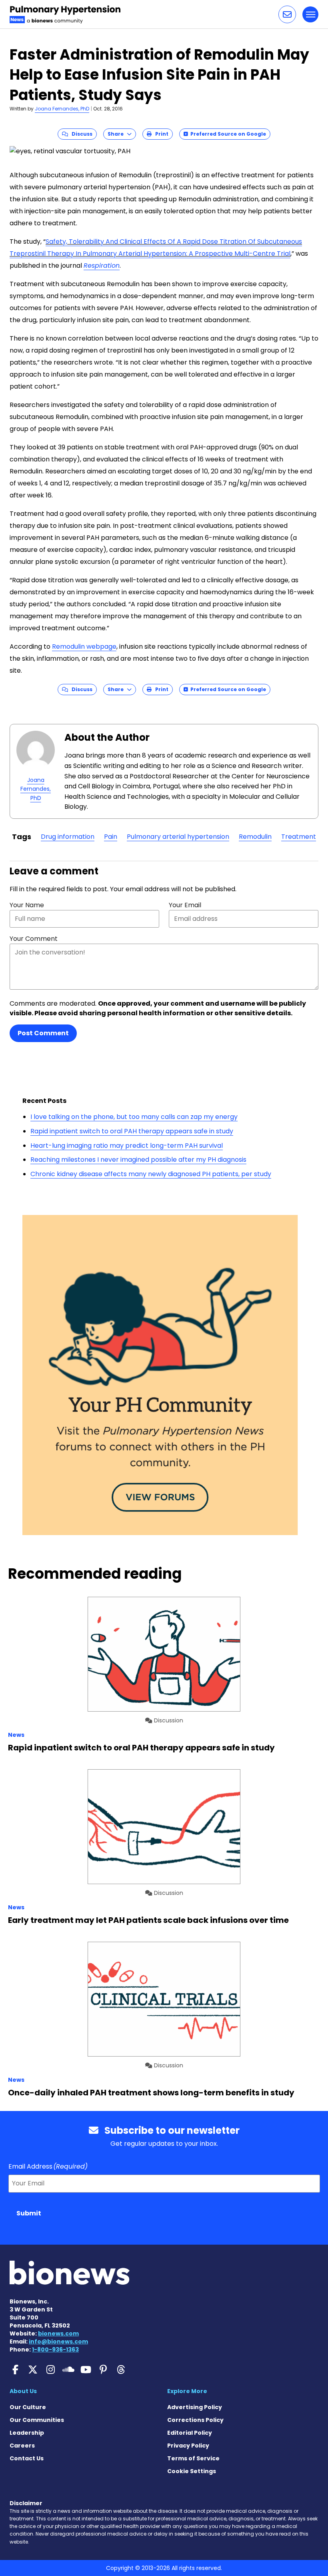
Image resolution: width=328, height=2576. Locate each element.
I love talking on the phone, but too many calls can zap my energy (134, 1117)
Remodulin (255, 837)
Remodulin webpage (84, 647)
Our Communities (37, 2420)
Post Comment (43, 1033)
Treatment (299, 837)
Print (160, 134)
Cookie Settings (192, 2471)
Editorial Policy (190, 2433)
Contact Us (27, 2458)
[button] (287, 14)
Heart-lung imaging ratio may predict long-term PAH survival (127, 1146)
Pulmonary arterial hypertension (178, 837)
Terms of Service (193, 2458)
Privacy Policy (188, 2446)
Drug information (68, 837)
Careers (22, 2446)
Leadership (27, 2433)
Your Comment (34, 939)
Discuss (80, 134)
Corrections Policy (195, 2420)
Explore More (187, 2391)
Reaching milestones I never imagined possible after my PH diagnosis (138, 1160)
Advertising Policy (195, 2407)
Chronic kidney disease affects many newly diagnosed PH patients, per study (151, 1174)
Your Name (27, 905)
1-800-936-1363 (55, 2349)
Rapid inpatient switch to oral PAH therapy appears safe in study (132, 1131)
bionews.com (58, 2333)
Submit (29, 2213)
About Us (23, 2391)
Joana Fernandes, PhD (62, 109)
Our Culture (28, 2407)
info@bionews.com (58, 2341)
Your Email (185, 905)
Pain (111, 837)
